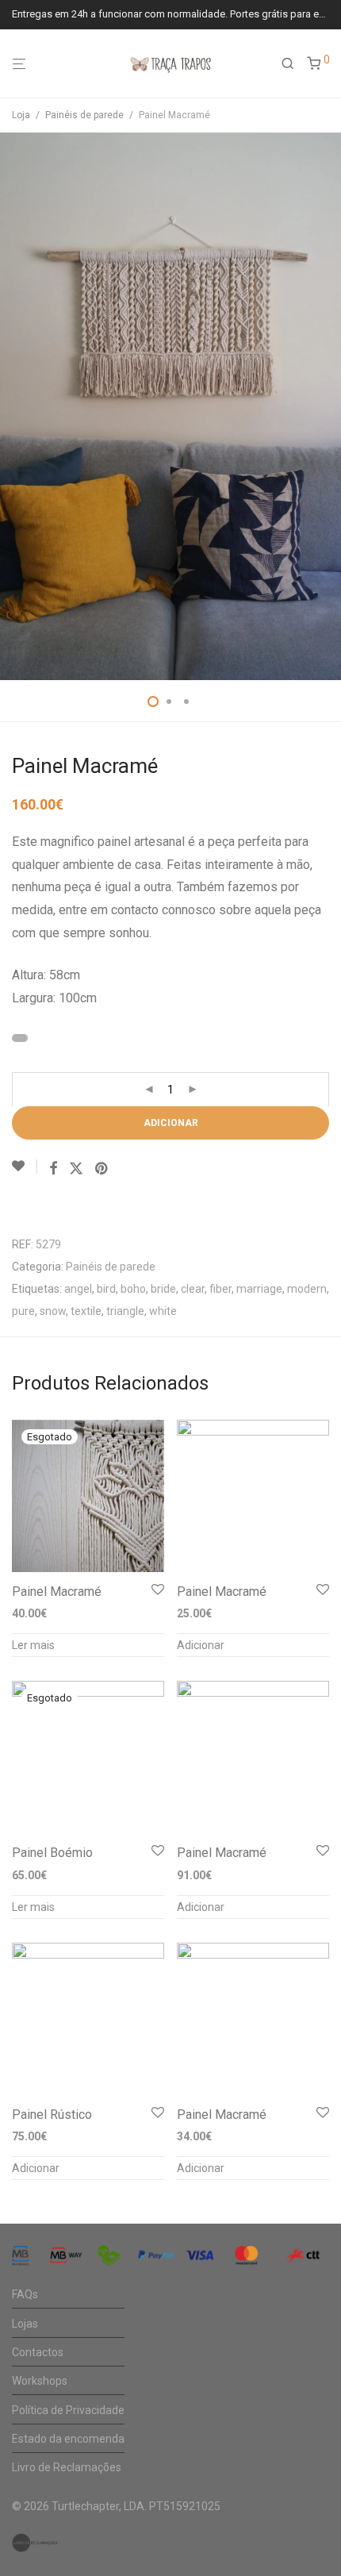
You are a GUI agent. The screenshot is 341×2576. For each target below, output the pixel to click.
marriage (259, 1289)
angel (78, 1289)
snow (53, 1311)
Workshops (40, 2381)
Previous (15, 406)
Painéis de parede (84, 115)
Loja (21, 115)
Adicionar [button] (201, 1645)
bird (106, 1289)
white (163, 1311)
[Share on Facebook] (53, 1169)
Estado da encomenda (68, 2439)
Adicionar (171, 1123)
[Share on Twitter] (76, 1169)
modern (307, 1289)
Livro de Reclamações (67, 2467)
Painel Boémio (52, 1853)
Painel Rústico (52, 2115)
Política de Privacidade (68, 2410)
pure (23, 1311)
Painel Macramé (57, 1592)
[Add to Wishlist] (25, 1167)
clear (193, 1289)
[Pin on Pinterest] (102, 1169)
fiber (220, 1289)
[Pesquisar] (294, 64)
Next (326, 406)
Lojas (25, 2324)
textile (86, 1311)
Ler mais (33, 1645)
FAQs (25, 2294)
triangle (125, 1311)
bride (163, 1289)
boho (133, 1289)
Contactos (38, 2352)
